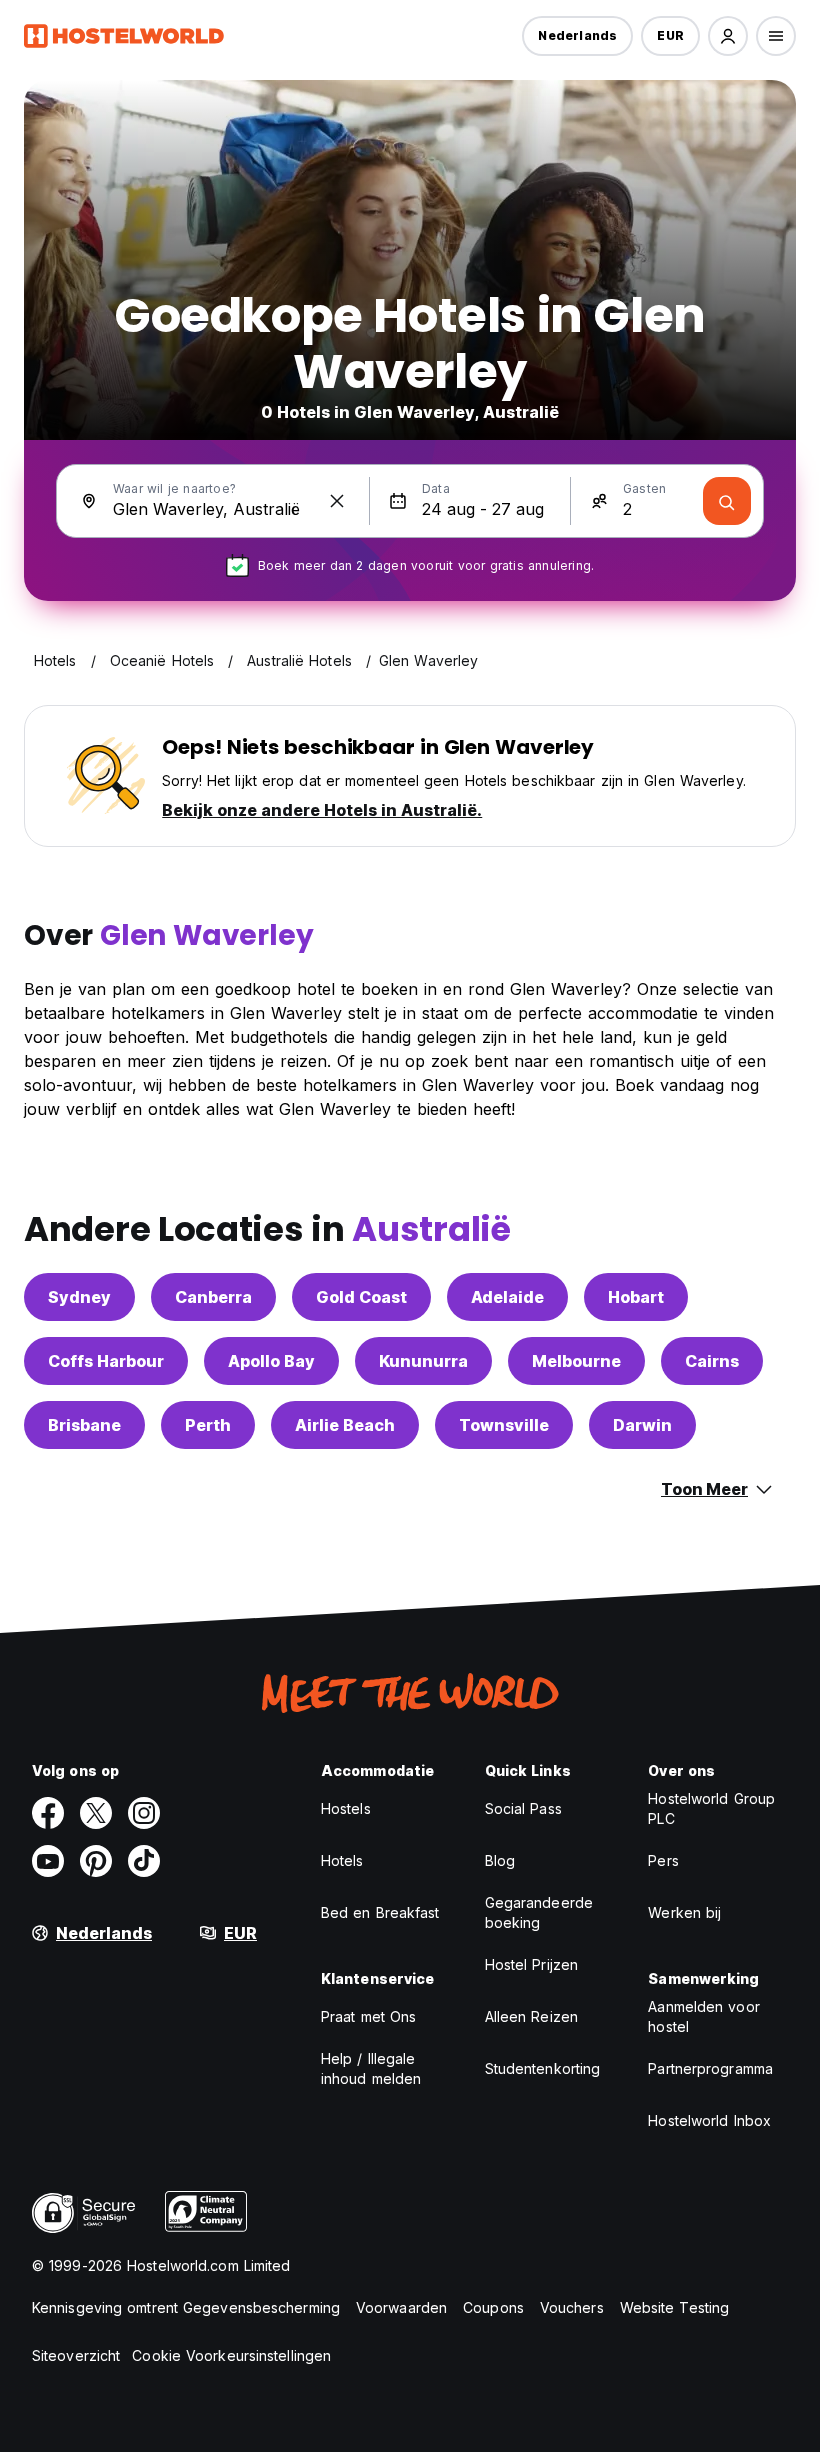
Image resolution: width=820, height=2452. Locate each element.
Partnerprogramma (710, 2068)
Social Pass (523, 1808)
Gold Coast (361, 1297)
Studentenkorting (543, 2068)
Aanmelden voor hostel (703, 2016)
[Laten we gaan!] (727, 501)
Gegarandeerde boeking (539, 1912)
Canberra (213, 1297)
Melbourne (576, 1361)
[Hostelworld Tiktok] (144, 1861)
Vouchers (572, 2307)
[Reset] (337, 501)
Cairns (712, 1361)
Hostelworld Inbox (709, 2120)
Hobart (636, 1297)
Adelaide (507, 1297)
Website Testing (675, 2307)
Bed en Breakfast (380, 1912)
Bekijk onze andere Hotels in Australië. (322, 810)
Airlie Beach (345, 1425)
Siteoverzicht (76, 2355)
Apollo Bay (271, 1361)
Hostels (346, 1808)
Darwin (642, 1425)
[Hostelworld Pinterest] (96, 1861)
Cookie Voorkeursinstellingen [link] (231, 2355)
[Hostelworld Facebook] (48, 1813)
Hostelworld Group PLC (711, 1808)
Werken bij (684, 1912)
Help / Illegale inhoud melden (371, 2068)
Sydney (79, 1297)
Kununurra (423, 1361)
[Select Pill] (728, 36)
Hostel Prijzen (531, 1964)
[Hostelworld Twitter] (96, 1813)
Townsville (504, 1425)
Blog (500, 1860)
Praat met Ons (368, 2016)
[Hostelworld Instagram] (144, 1813)
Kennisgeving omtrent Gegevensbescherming (186, 2307)
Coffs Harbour (106, 1361)
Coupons (493, 2307)
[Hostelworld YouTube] (48, 1861)
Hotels (342, 1860)
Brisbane (84, 1425)
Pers (663, 1860)
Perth (208, 1425)
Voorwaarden (401, 2307)
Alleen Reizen (531, 2016)
